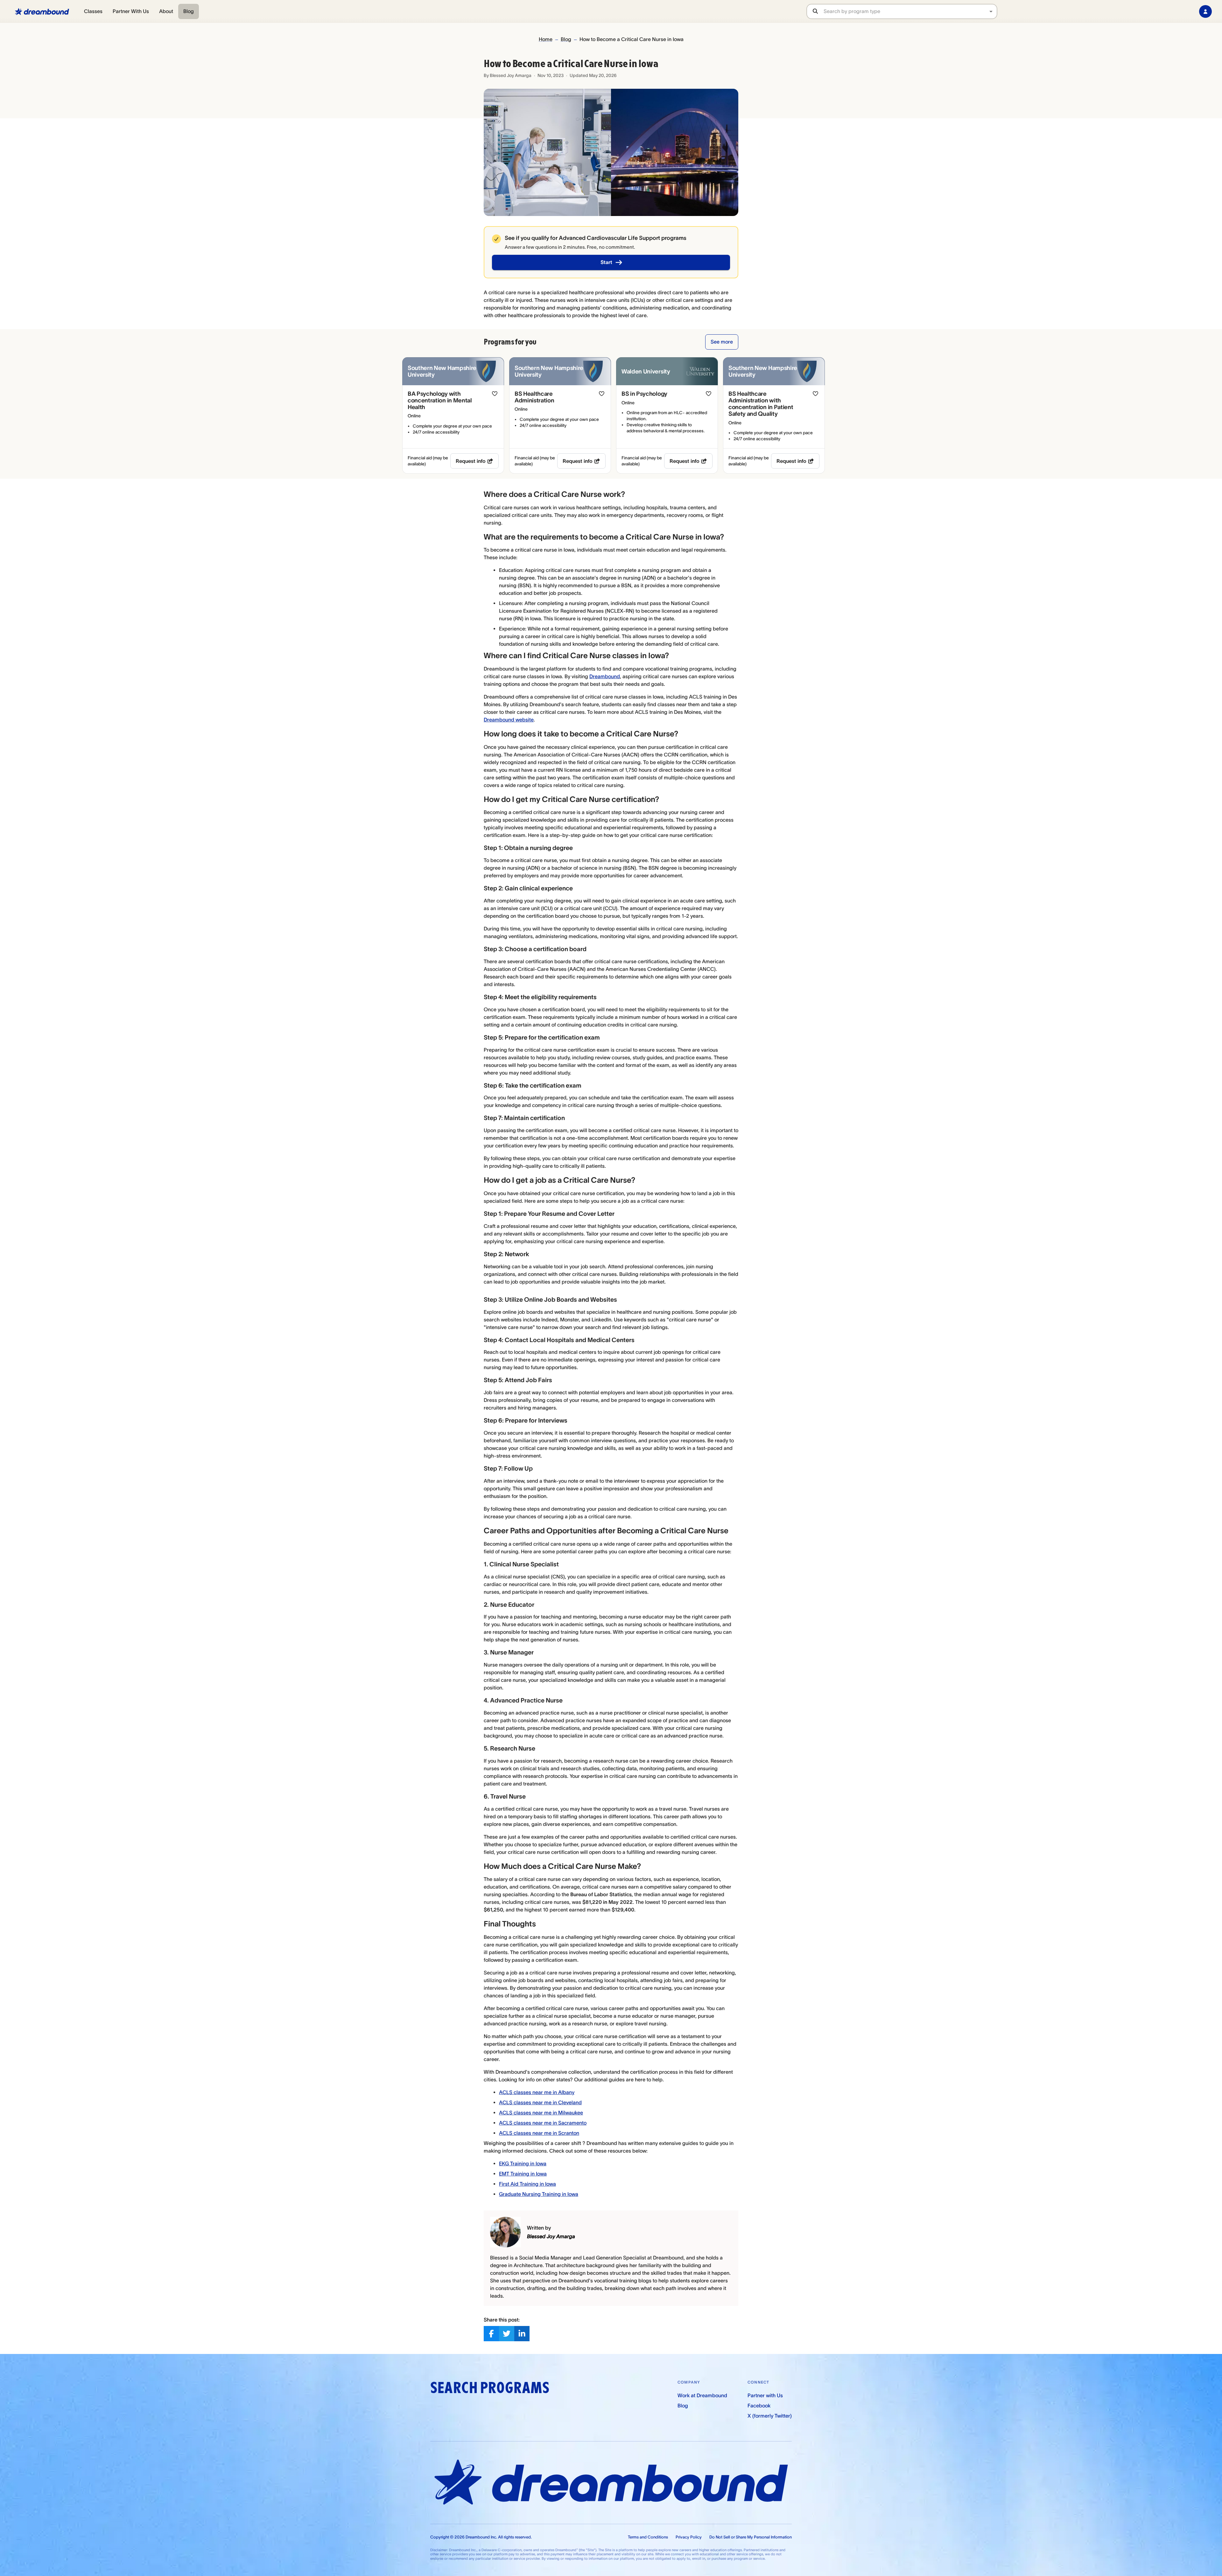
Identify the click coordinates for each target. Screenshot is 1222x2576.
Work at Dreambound (702, 2395)
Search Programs (490, 2388)
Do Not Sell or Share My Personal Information (751, 2537)
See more (722, 342)
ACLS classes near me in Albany (537, 2092)
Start (606, 262)
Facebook (759, 2405)
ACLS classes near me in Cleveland (540, 2102)
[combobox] (910, 11)
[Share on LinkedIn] (522, 2334)
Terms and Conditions (648, 2537)
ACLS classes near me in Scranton (539, 2133)
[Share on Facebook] (491, 2334)
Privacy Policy (689, 2537)
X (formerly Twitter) (770, 2416)
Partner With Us (131, 11)
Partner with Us (765, 2395)
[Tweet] (507, 2334)
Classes (93, 11)
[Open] (991, 11)
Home (546, 39)
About (166, 11)
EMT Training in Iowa (523, 2174)
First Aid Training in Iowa (527, 2184)
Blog (189, 11)
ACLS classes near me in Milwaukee (541, 2113)
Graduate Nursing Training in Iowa (539, 2194)
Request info (471, 461)
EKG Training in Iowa (523, 2163)
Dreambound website (509, 720)
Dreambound (605, 676)
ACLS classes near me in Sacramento (543, 2123)
